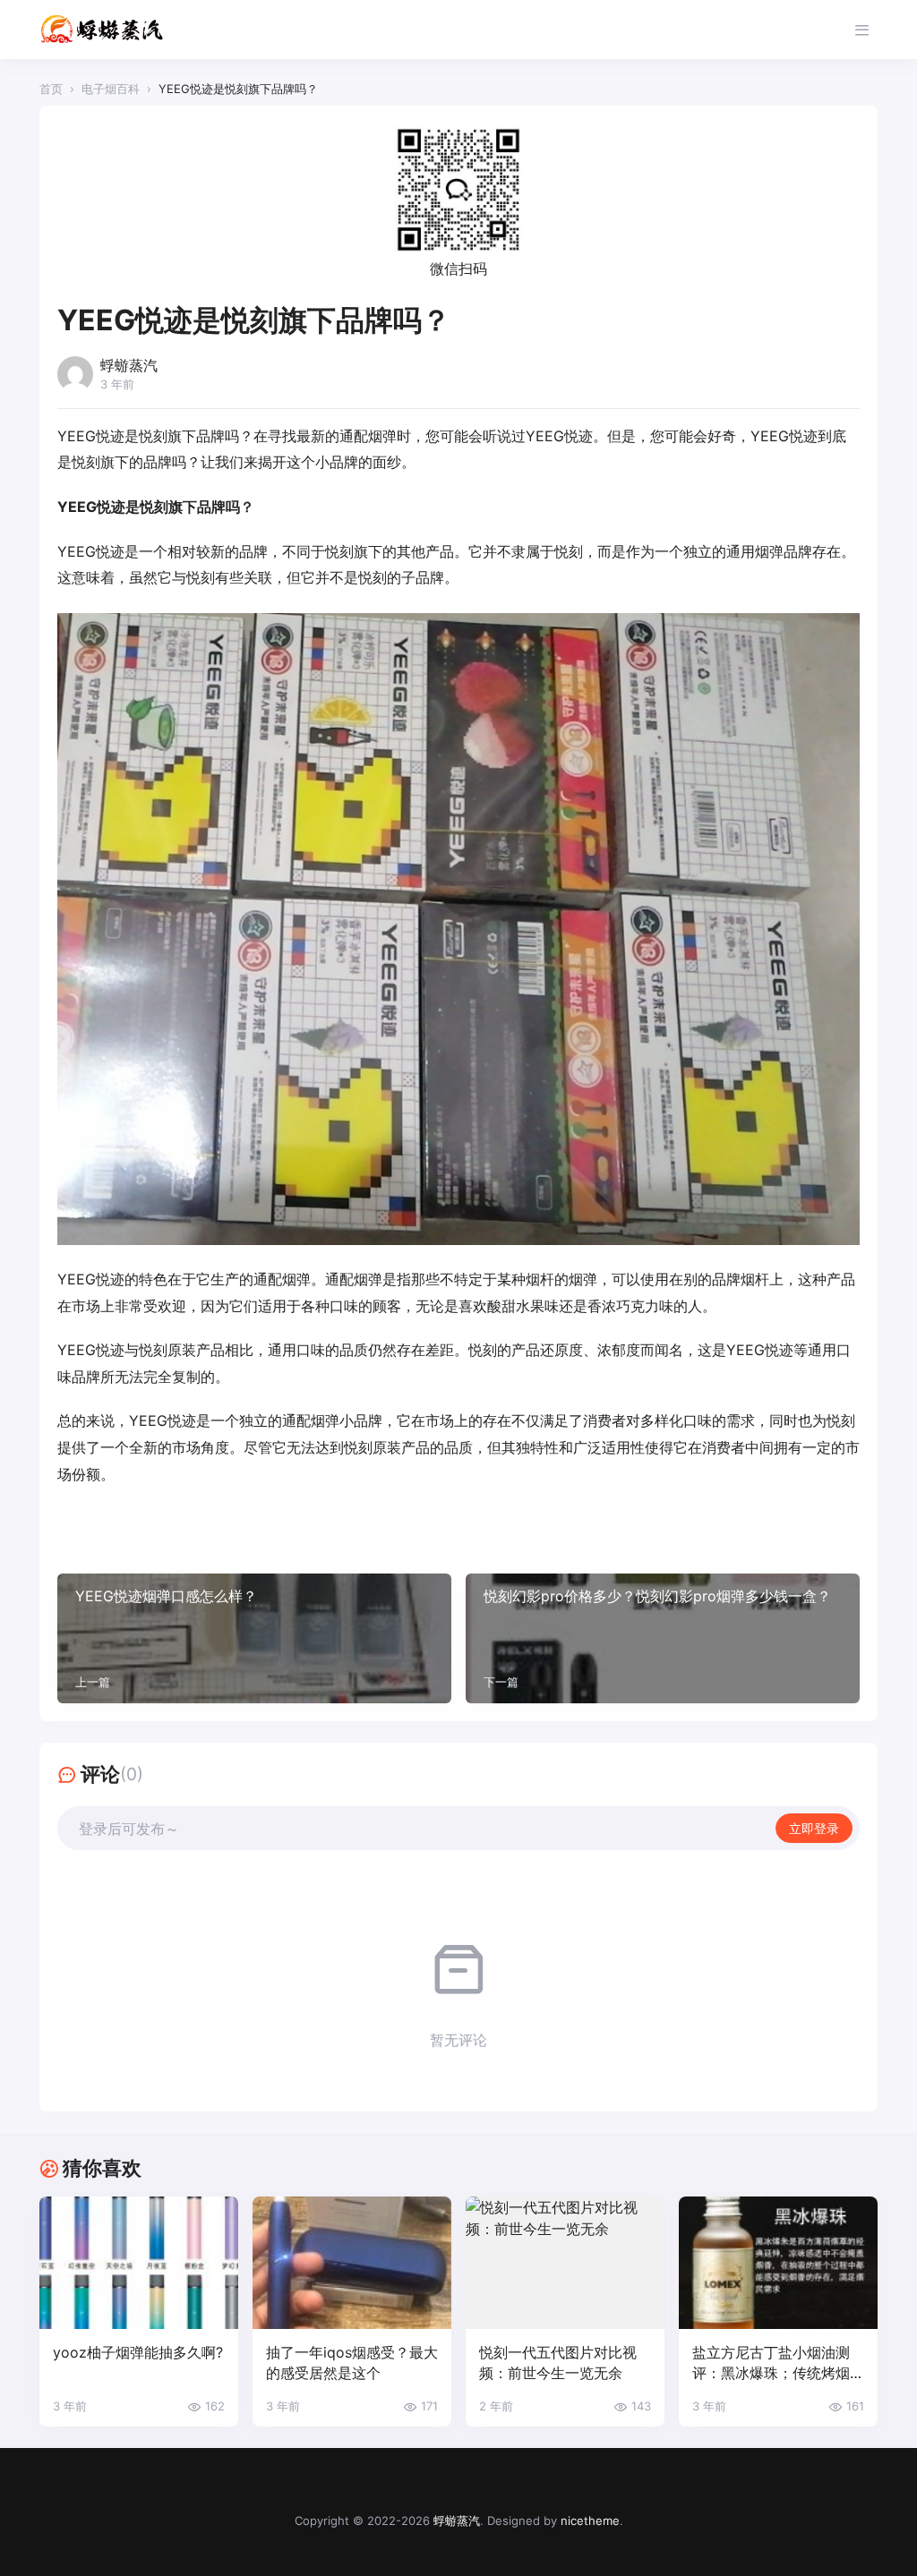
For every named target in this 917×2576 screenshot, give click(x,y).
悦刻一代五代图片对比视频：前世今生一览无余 (558, 2363)
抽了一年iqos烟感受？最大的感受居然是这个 (352, 2363)
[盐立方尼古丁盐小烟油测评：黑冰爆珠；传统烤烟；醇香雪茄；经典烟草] (778, 2263)
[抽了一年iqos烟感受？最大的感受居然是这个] (352, 2263)
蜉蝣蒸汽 (457, 2521)
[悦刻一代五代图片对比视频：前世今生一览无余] (565, 2263)
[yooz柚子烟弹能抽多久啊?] (139, 2263)
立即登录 (814, 1828)
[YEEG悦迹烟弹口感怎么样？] (254, 1638)
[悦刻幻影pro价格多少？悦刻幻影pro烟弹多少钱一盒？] (663, 1638)
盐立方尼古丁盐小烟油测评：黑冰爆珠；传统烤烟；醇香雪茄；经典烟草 (778, 2363)
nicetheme (590, 2521)
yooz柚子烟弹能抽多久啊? (138, 2352)
